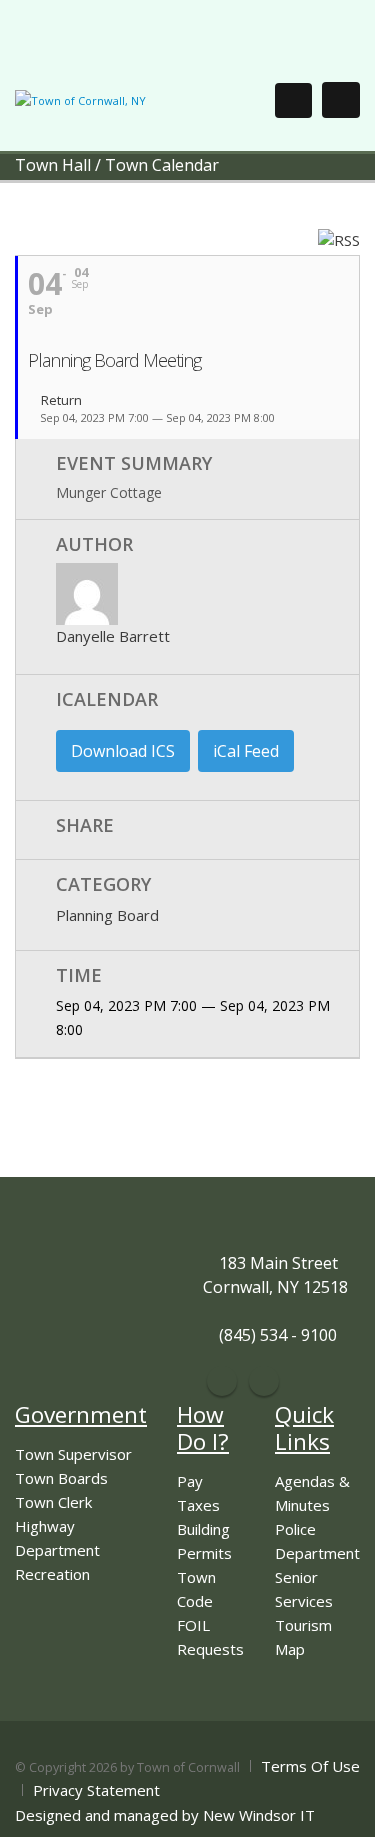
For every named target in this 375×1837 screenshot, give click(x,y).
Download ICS (123, 751)
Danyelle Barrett (113, 636)
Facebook (222, 1381)
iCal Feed (246, 751)
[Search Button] (293, 100)
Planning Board (107, 915)
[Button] (341, 100)
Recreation (52, 1574)
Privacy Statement (96, 1790)
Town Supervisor (73, 1454)
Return (60, 401)
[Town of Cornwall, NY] (80, 99)
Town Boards (61, 1478)
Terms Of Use (310, 1766)
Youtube (264, 1381)
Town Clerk (53, 1502)
